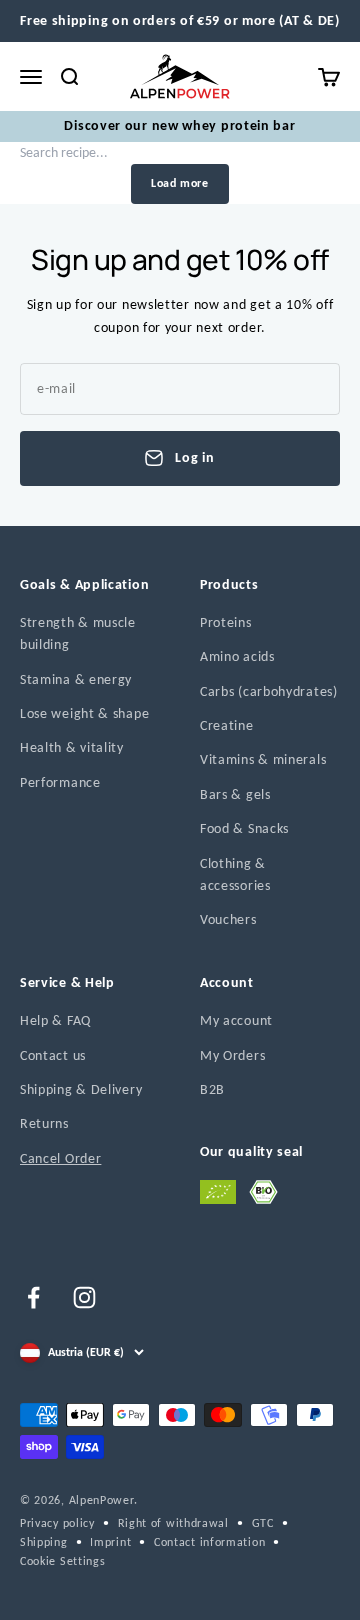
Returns (44, 1123)
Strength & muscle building (78, 633)
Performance (60, 782)
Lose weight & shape (84, 713)
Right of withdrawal (173, 1523)
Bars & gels (235, 794)
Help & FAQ (55, 1020)
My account (236, 1020)
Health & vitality (72, 747)
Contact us (53, 1055)
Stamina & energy (76, 679)
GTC (263, 1523)
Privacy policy (57, 1523)
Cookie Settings (63, 1561)
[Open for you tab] (34, 1591)
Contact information (209, 1542)
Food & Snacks (244, 828)
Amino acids (237, 656)
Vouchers (228, 919)
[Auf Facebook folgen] (33, 1297)
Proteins (226, 622)
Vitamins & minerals (263, 759)
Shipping (44, 1542)
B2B (212, 1089)
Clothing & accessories (235, 874)
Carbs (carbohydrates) (269, 691)
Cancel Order (60, 1158)
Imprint (110, 1542)
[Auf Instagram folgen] (84, 1297)
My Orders (232, 1055)
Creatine (227, 725)
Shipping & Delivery (81, 1089)
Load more (179, 183)
